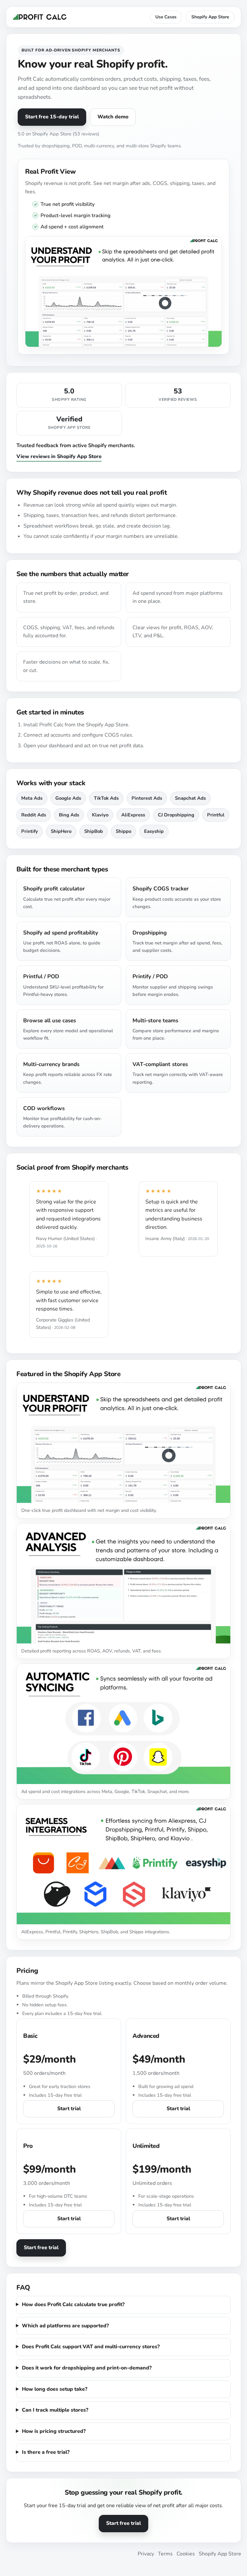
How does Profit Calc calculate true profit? (73, 2305)
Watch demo (113, 117)
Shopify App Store (210, 17)
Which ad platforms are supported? (65, 2326)
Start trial (69, 2109)
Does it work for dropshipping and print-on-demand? (87, 2368)
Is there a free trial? (46, 2452)
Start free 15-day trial (52, 117)
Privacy (146, 2554)
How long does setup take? (55, 2389)
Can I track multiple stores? (55, 2410)
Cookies (186, 2554)
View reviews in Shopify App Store (59, 456)
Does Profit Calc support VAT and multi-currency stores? (91, 2347)
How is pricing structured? (54, 2431)
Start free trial (41, 2248)
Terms (165, 2554)
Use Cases (166, 17)
